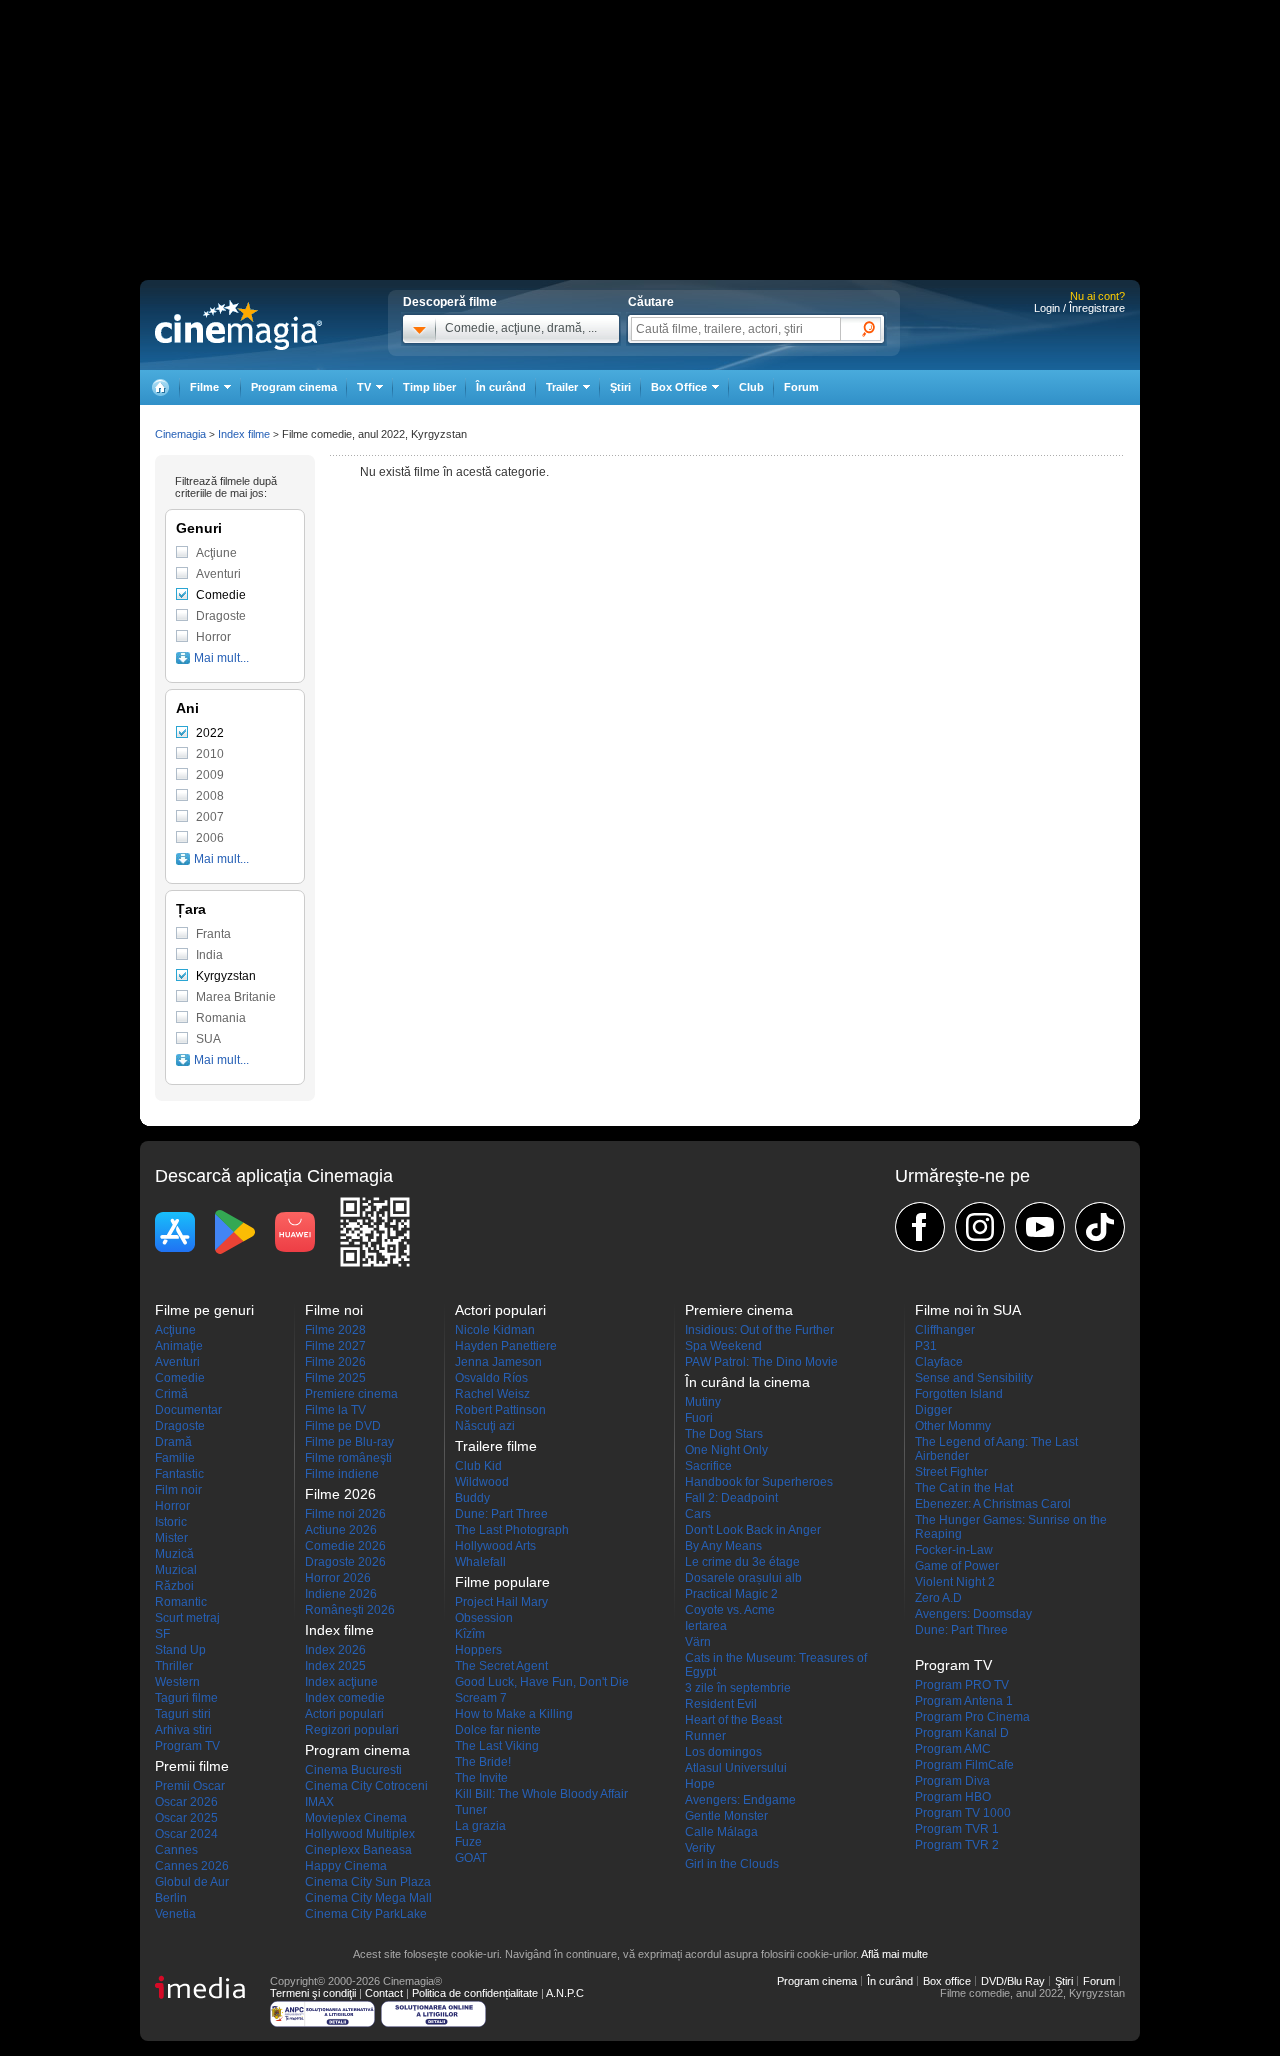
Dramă (173, 1442)
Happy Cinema (346, 1866)
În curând (501, 387)
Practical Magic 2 (731, 1594)
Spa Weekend (723, 1346)
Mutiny (703, 1402)
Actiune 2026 (341, 1530)
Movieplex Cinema (356, 1818)
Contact (384, 1993)
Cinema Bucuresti (353, 1770)
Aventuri (218, 574)
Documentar (188, 1410)
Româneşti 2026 (350, 1610)
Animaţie (179, 1346)
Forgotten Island (959, 1394)
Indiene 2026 (341, 1594)
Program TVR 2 (957, 1845)
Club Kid (478, 1466)
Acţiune (216, 553)
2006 (210, 838)
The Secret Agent (501, 1666)
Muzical (176, 1570)
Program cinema (294, 387)
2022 (210, 733)
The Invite (481, 1778)
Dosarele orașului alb (743, 1578)
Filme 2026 (335, 1362)
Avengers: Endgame (740, 1800)
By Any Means (723, 1546)
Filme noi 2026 (345, 1514)
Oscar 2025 (186, 1818)
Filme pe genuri (204, 1310)
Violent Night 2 (955, 1582)
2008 (210, 796)
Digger (933, 1410)
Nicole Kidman (495, 1330)
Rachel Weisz (492, 1394)
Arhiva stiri (183, 1730)
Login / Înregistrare (1079, 308)
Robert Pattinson (500, 1410)
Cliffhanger (945, 1330)
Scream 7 (481, 1698)
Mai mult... (221, 658)
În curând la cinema (747, 1382)
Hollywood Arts (495, 1546)
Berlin (171, 1898)
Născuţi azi (485, 1426)
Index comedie (345, 1698)
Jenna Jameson (498, 1362)
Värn (698, 1642)
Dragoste (221, 616)
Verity (700, 1848)
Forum (801, 387)
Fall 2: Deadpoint (731, 1498)
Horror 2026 (338, 1578)
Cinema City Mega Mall (368, 1898)
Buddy (472, 1498)
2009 (210, 775)
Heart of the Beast (733, 1720)
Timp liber (429, 387)
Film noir (178, 1490)
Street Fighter (951, 1472)
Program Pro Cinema (972, 1717)
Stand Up (180, 1650)
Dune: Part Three (501, 1514)
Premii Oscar (190, 1786)
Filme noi (334, 1310)
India (209, 955)
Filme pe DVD (343, 1426)
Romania (221, 1018)
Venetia (175, 1914)
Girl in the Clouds (732, 1864)
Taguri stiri (183, 1714)
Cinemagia (180, 434)
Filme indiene (342, 1474)
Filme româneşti (348, 1458)
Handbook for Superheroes (759, 1482)
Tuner (471, 1810)
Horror (213, 637)
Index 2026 (335, 1650)
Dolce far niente (498, 1730)
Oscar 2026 (186, 1802)
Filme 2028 (335, 1330)
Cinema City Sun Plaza (368, 1882)
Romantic (181, 1602)
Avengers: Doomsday (973, 1614)
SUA (208, 1039)
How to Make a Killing (514, 1714)
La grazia (480, 1826)
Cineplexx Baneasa (358, 1850)
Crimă (171, 1394)
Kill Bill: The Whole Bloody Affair (541, 1794)
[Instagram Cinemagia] (980, 1227)
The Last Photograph (512, 1530)
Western (177, 1682)
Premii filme (192, 1766)
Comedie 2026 (345, 1546)
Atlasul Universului (736, 1768)
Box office (947, 1981)
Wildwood (482, 1482)
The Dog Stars (724, 1434)
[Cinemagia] (160, 387)
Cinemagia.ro (238, 325)
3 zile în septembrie (738, 1688)
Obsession (484, 1618)
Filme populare (502, 1582)
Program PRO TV (962, 1685)
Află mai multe (894, 1954)
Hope (700, 1784)
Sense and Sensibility (974, 1378)
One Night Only (726, 1450)
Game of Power (957, 1566)
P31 (926, 1346)
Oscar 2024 (186, 1834)
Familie (175, 1458)
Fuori (699, 1418)
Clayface (939, 1362)
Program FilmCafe (964, 1765)
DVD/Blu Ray (1013, 1981)
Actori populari (344, 1714)
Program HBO (953, 1797)
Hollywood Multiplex (360, 1834)
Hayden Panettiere (506, 1346)
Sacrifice (708, 1466)
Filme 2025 (335, 1378)
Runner (705, 1736)
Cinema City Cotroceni (366, 1786)
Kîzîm (470, 1634)
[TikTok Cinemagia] (1100, 1227)
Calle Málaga (721, 1832)
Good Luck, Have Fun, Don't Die (542, 1682)
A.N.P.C (565, 1993)
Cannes (176, 1850)
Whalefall (480, 1562)
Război (174, 1586)
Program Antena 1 (964, 1701)
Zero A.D (938, 1598)
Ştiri (620, 387)
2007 (210, 817)
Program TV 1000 (963, 1813)
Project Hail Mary (501, 1602)
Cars (698, 1514)
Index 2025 (335, 1666)
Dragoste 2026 (345, 1562)
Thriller (174, 1666)
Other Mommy (953, 1426)
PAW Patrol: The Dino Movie (761, 1362)
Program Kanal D (962, 1733)
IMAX (319, 1802)
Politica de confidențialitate (475, 1993)
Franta (213, 934)
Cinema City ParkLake (366, 1914)
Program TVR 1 (957, 1829)
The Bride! (483, 1762)
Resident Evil (721, 1704)
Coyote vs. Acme (730, 1610)
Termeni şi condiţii (313, 1993)
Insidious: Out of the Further (759, 1330)
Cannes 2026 (192, 1866)
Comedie (221, 595)
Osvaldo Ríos (491, 1378)
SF (162, 1634)
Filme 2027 (335, 1346)
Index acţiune (341, 1682)
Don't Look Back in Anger (753, 1530)
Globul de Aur (192, 1882)
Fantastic (179, 1474)
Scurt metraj (187, 1618)
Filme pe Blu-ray (349, 1442)
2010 (210, 754)
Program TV (187, 1746)
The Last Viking (497, 1746)
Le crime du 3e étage (742, 1562)
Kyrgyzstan (226, 976)
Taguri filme (186, 1698)
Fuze (468, 1842)
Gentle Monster (726, 1816)
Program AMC (953, 1749)
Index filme (244, 434)
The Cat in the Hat (964, 1488)
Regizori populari (352, 1730)
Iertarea (706, 1626)
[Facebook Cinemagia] (920, 1227)
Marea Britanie (236, 997)
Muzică (174, 1554)
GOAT (471, 1858)
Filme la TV (335, 1410)
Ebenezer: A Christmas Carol (993, 1504)
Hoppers (478, 1650)
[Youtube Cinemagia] (1040, 1227)
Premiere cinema (351, 1394)
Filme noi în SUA (968, 1310)
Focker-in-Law (954, 1550)
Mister (171, 1538)
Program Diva (952, 1781)
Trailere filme (496, 1446)
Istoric (171, 1522)
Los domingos (723, 1752)
